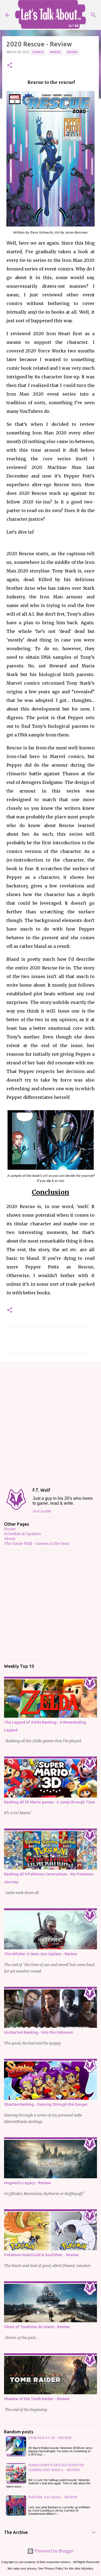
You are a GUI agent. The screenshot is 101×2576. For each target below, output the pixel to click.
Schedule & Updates (22, 1534)
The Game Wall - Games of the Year (37, 1543)
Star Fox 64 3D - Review (50, 2438)
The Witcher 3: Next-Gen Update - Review (41, 1954)
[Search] (93, 15)
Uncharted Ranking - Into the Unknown (39, 2032)
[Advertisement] (50, 1420)
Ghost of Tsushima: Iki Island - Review (37, 2327)
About (10, 1539)
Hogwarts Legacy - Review (27, 2183)
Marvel (55, 52)
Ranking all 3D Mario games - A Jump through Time (49, 1802)
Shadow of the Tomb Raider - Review (37, 2399)
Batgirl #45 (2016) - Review (53, 2497)
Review (72, 52)
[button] (10, 66)
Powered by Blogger (54, 2551)
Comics (38, 52)
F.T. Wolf (41, 1490)
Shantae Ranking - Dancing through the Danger (46, 2104)
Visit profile (42, 1511)
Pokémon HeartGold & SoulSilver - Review (41, 2255)
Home (10, 1529)
